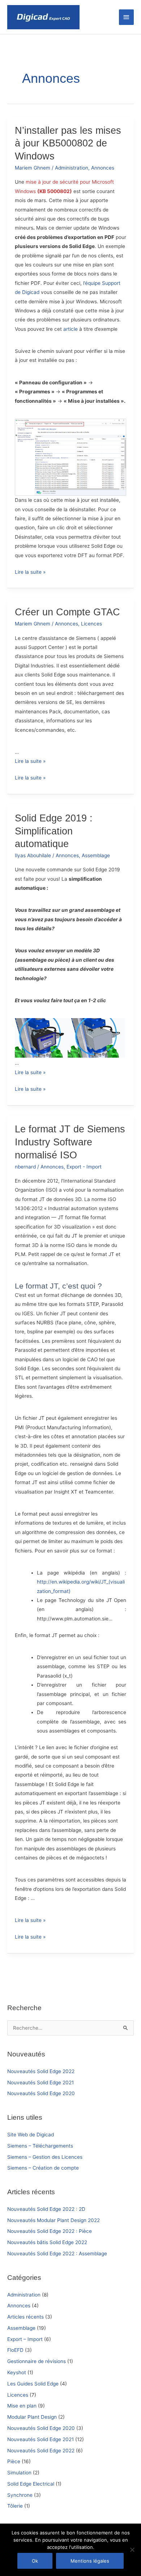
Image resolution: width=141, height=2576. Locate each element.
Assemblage (21, 2328)
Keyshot (17, 2372)
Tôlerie (15, 2506)
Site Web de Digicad (31, 2135)
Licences (18, 2395)
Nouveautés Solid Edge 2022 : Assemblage (57, 2254)
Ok (35, 2561)
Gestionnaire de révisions (37, 2361)
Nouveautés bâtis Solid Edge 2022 (47, 2242)
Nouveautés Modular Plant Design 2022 (54, 2220)
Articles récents (25, 2317)
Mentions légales (90, 2561)
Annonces (19, 2306)
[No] (132, 2550)
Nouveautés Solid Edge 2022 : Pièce (50, 2231)
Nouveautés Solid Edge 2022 (41, 2071)
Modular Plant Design (32, 2417)
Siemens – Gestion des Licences (45, 2157)
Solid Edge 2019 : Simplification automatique (54, 831)
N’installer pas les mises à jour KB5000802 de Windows (68, 143)
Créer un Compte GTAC (67, 612)
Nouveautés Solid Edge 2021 (40, 2082)
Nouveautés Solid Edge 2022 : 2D (46, 2209)
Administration (24, 2295)
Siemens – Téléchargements (40, 2146)
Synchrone (20, 2495)
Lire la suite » (30, 573)
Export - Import (84, 1167)
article (71, 329)
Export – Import (25, 2339)
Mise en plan (22, 2406)
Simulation (19, 2473)
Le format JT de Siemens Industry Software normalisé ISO (70, 1142)
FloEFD (15, 2350)
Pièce (14, 2461)
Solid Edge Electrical (31, 2484)
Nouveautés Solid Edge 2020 (41, 2093)
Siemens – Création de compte (43, 2168)
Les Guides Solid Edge (33, 2384)
